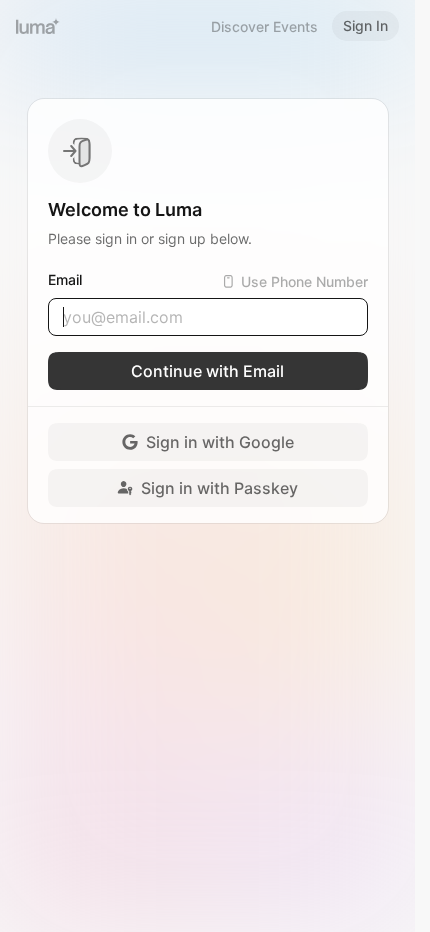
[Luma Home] (38, 26)
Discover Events (264, 26)
